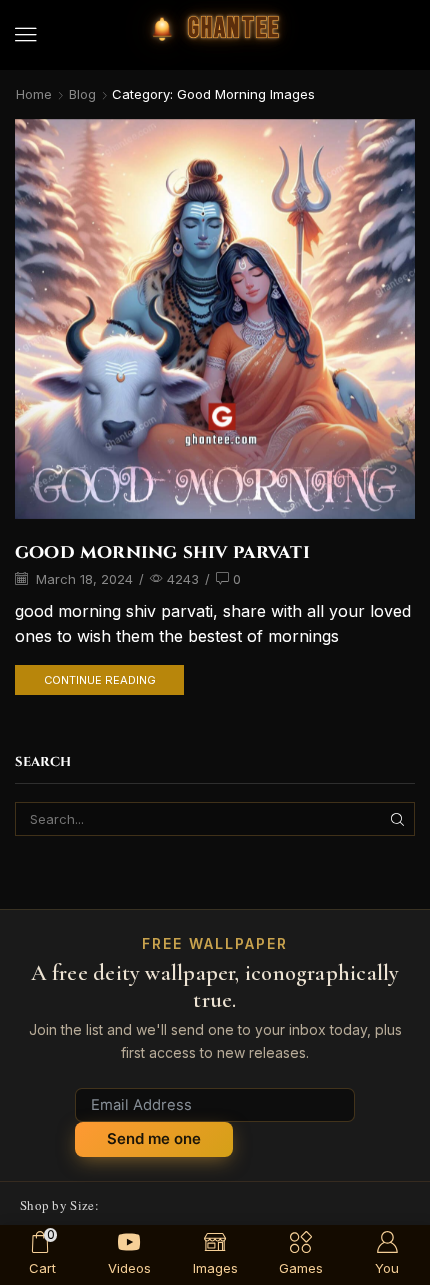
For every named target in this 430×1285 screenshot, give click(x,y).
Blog (82, 94)
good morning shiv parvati (162, 552)
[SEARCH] (398, 819)
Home (34, 94)
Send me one (154, 1138)
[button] (26, 35)
